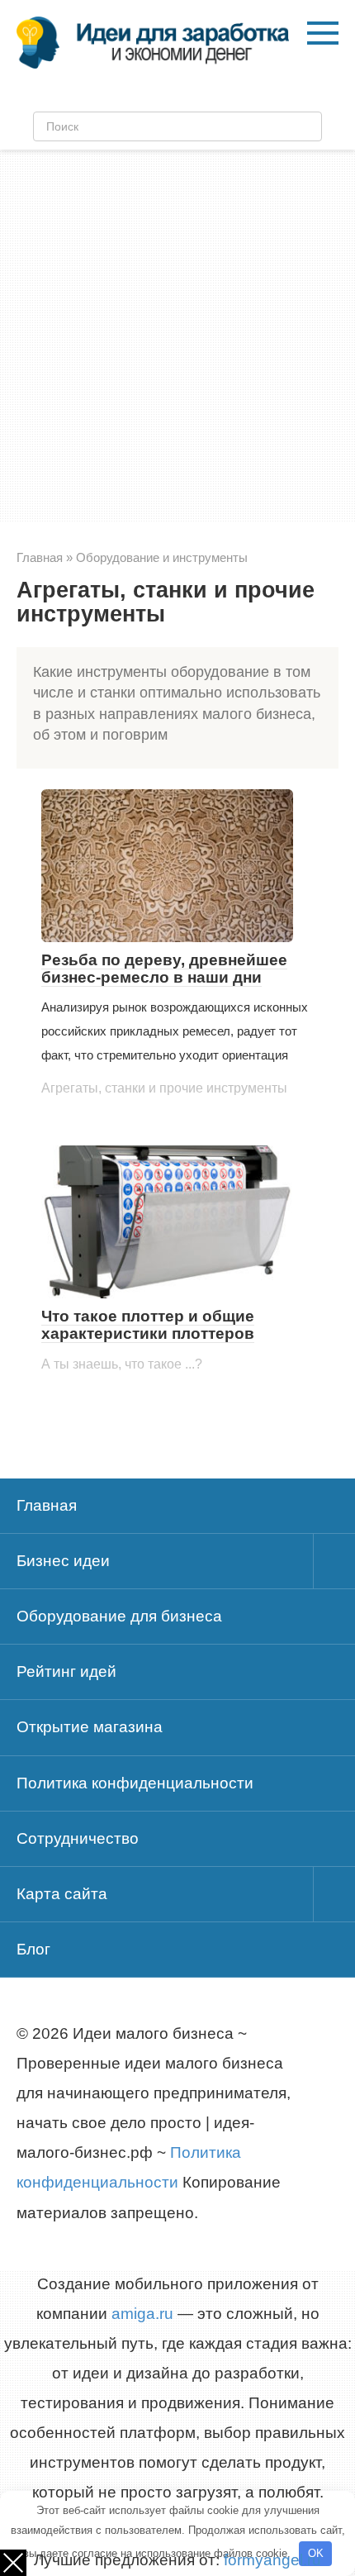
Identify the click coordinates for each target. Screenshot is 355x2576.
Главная (47, 1505)
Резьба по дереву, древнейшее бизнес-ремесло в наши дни (164, 969)
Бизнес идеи (63, 1561)
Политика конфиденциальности (135, 1783)
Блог (33, 1949)
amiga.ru (142, 2314)
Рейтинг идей (66, 1671)
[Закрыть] (13, 2563)
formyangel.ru (272, 2560)
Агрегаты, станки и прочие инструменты (164, 1088)
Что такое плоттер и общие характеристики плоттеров (148, 1325)
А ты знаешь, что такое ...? (122, 1364)
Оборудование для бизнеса (119, 1616)
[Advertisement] (177, 336)
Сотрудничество (78, 1838)
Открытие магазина (90, 1727)
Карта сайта (62, 1894)
